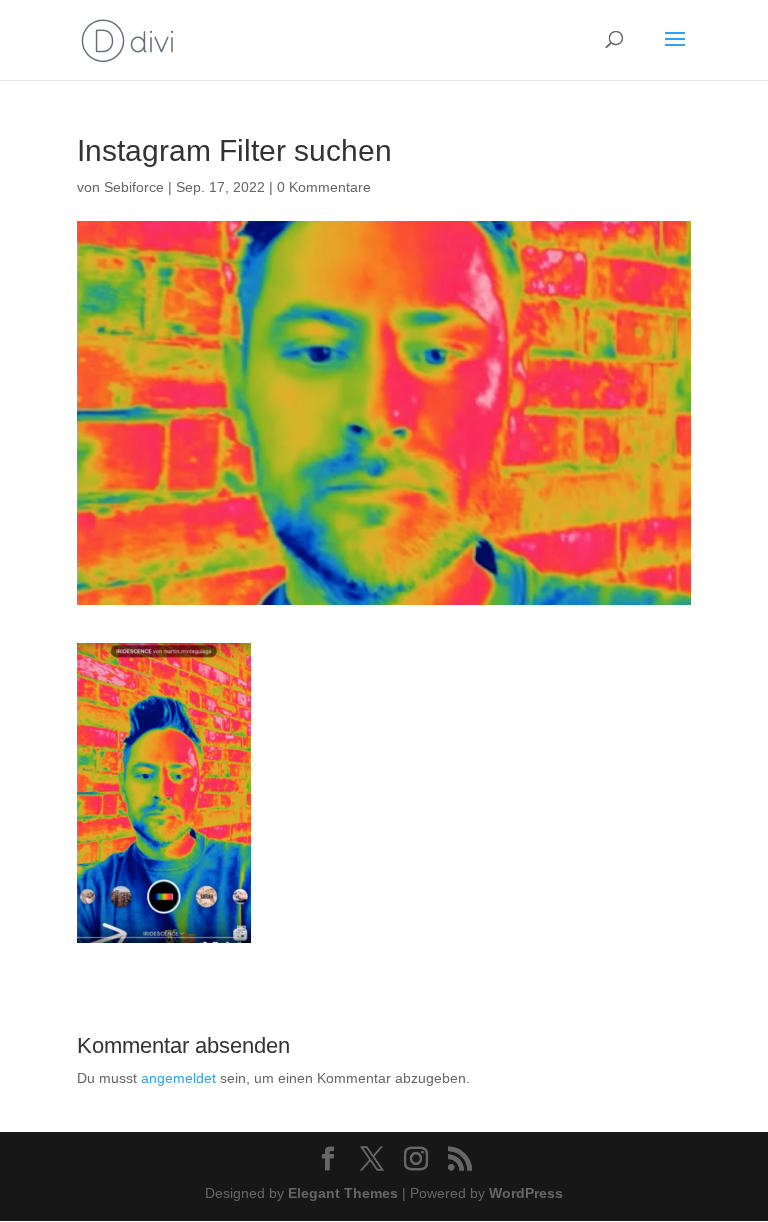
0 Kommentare (324, 187)
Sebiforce (134, 187)
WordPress (526, 1193)
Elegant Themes (343, 1193)
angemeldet (178, 1078)
